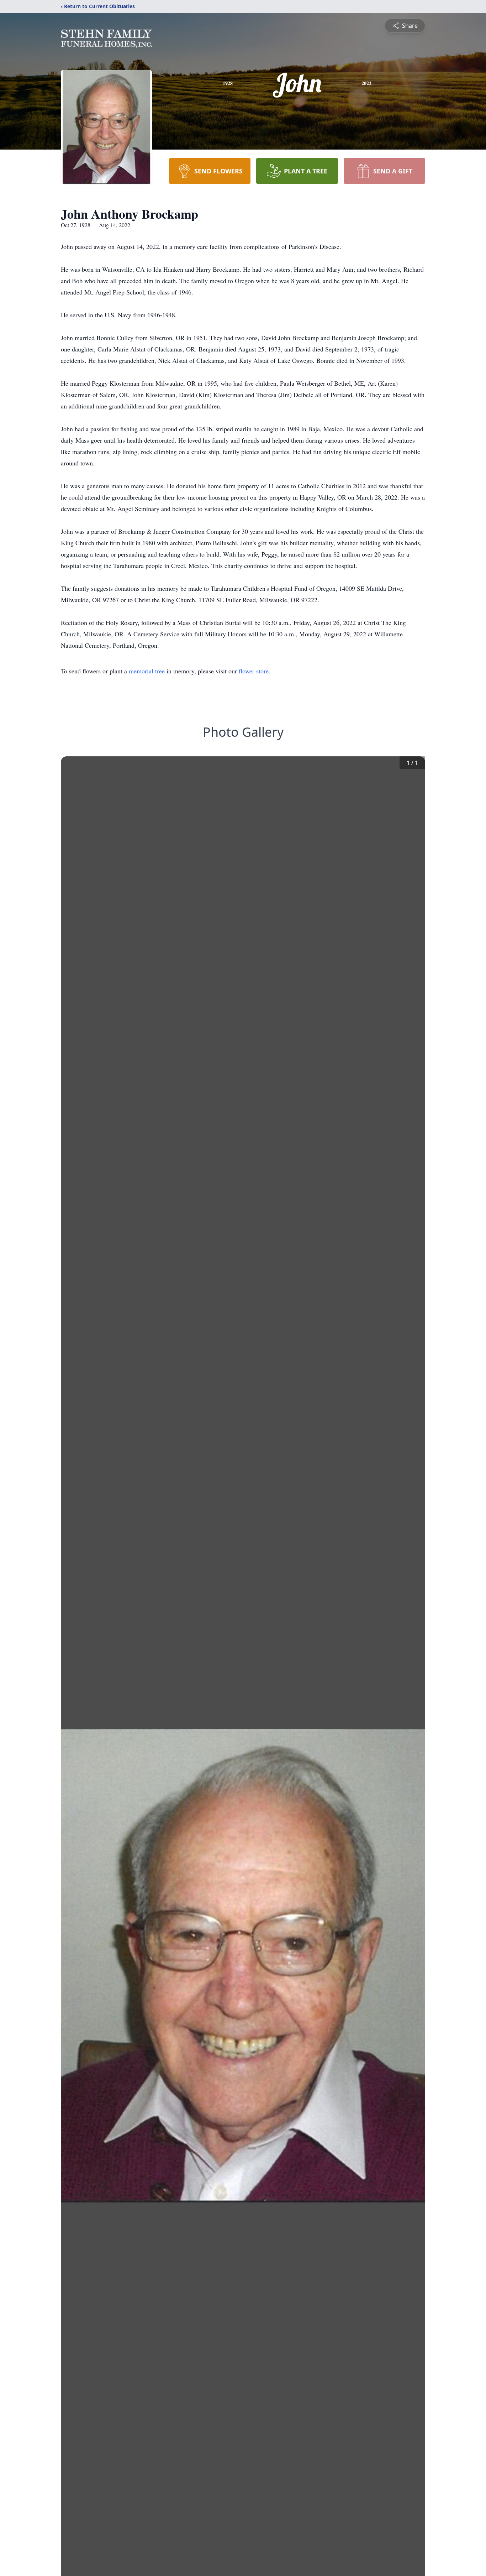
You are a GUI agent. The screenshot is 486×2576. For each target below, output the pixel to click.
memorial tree (147, 671)
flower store (254, 671)
